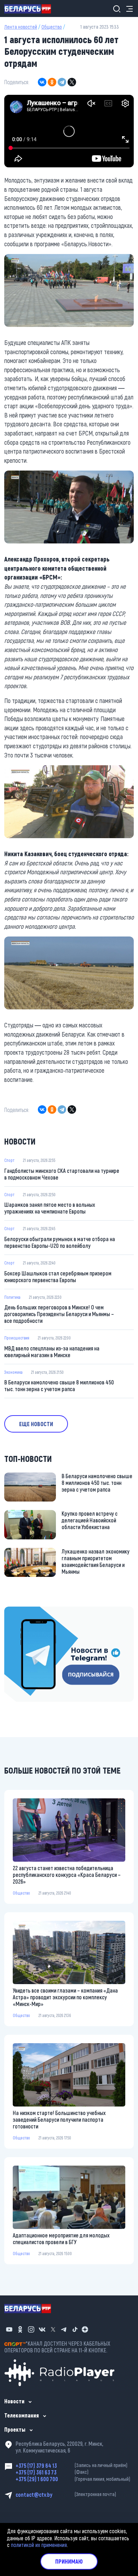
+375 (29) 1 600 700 (73, 2479)
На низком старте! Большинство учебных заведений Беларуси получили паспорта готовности (59, 2119)
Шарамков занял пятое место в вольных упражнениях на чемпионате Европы (50, 1208)
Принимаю (69, 2561)
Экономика (13, 1372)
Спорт (9, 1160)
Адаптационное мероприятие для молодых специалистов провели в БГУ (61, 2238)
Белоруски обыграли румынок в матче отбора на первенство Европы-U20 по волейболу (60, 1242)
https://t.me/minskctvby (31, 1611)
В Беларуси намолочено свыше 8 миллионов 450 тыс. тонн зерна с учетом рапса (59, 1385)
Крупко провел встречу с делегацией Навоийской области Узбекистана (90, 1520)
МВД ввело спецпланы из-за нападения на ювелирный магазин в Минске (52, 1352)
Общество (52, 27)
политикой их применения (39, 2545)
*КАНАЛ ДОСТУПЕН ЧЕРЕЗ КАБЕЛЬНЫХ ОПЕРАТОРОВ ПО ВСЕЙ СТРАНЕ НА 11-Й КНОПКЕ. (57, 2347)
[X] (72, 82)
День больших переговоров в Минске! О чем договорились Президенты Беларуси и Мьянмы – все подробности (59, 1314)
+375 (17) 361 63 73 (52, 2472)
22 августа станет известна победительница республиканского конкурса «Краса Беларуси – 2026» (67, 1875)
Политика (12, 1297)
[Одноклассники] (52, 82)
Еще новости (36, 1424)
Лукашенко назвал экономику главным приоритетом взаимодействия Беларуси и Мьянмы (96, 1561)
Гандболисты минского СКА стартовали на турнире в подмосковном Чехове (62, 1174)
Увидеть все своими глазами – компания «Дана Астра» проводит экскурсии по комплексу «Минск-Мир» (65, 1997)
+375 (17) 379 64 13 (71, 2465)
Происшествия (17, 1338)
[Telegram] (62, 82)
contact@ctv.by (66, 2494)
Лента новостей (21, 27)
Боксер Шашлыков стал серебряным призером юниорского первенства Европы (58, 1277)
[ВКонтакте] (42, 82)
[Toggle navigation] (127, 9)
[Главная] (30, 8)
